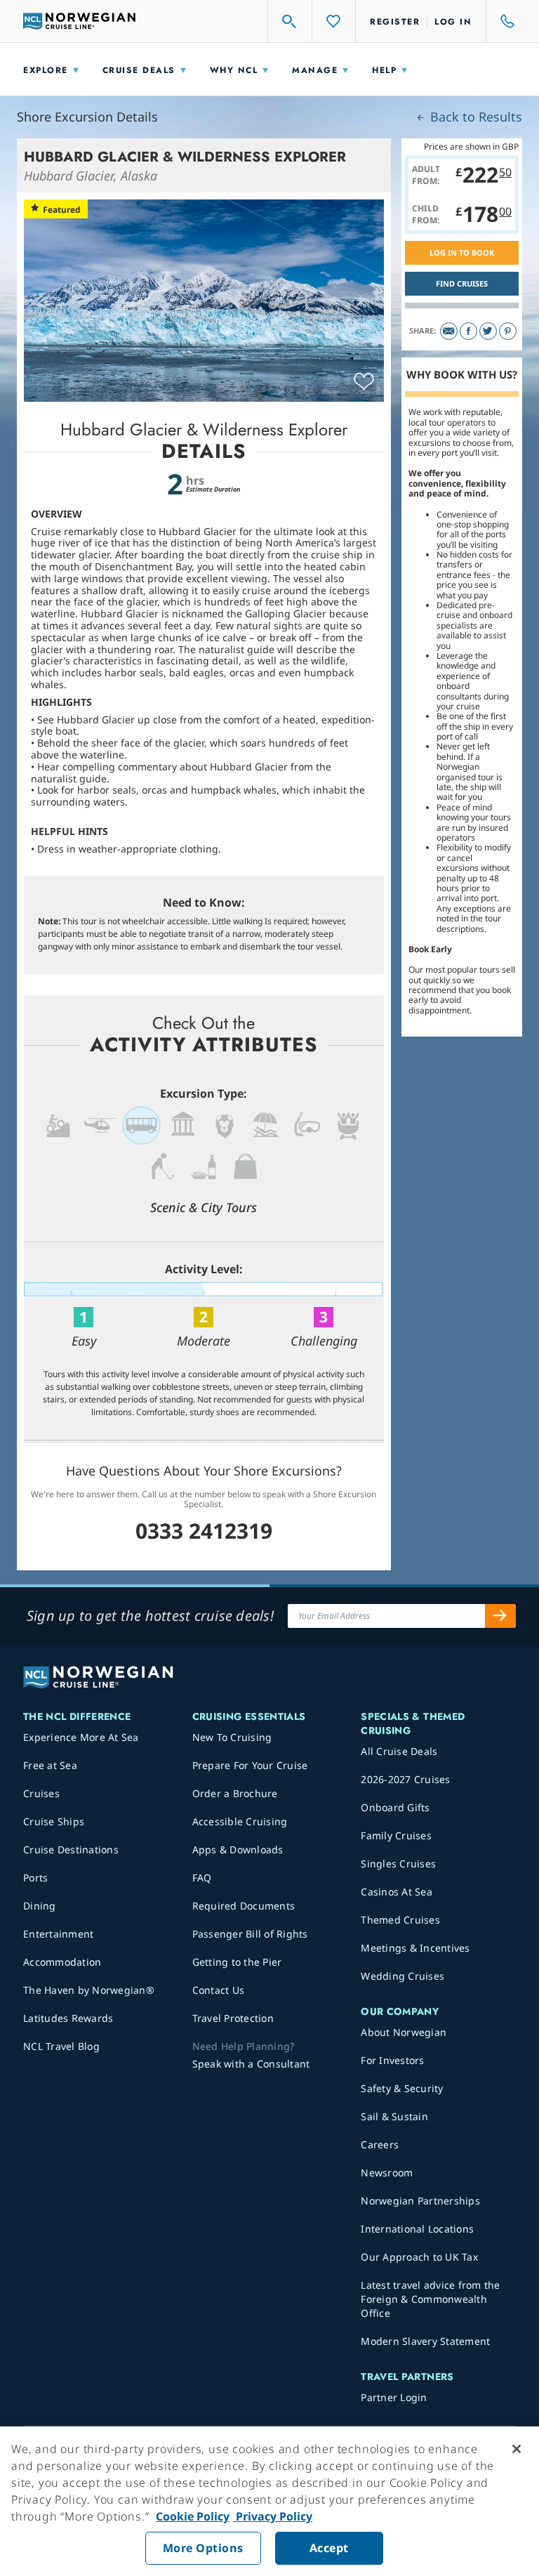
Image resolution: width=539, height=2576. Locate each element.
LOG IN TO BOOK (462, 252)
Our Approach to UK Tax (419, 2257)
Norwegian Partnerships (420, 2201)
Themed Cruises (400, 1920)
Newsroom (387, 2173)
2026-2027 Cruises (405, 1779)
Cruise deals (139, 70)
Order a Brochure (235, 1793)
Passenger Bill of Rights (250, 1934)
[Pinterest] (508, 331)
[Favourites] (334, 21)
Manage (315, 70)
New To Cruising (232, 1737)
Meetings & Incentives (415, 1948)
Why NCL (234, 70)
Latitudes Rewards (68, 2018)
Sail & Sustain (394, 2116)
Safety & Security (402, 2088)
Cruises (41, 1793)
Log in (453, 22)
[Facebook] (468, 331)
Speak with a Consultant (251, 2064)
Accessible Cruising (240, 1821)
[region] (269, 2501)
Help (384, 70)
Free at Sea (50, 1765)
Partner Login (394, 2397)
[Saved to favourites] (364, 382)
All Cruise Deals (399, 1751)
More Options (203, 2548)
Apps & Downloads (238, 1849)
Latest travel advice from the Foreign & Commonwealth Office (430, 2299)
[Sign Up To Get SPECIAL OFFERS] (500, 1616)
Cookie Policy (193, 2516)
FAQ (202, 1878)
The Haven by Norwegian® (89, 1990)
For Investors (392, 2060)
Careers (380, 2144)
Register (395, 22)
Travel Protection (233, 2018)
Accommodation (62, 1962)
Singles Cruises (398, 1864)
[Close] (517, 2449)
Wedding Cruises (402, 1976)
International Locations (417, 2229)
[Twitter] (488, 331)
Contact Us (219, 1990)
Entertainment (58, 1934)
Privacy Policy (273, 2516)
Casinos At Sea (397, 1892)
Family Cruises (396, 1835)
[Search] (290, 21)
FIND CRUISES (462, 283)
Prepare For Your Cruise (250, 1765)
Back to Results (474, 117)
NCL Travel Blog (61, 2046)
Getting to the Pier (237, 1962)
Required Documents (244, 1906)
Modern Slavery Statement (425, 2341)
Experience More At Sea (81, 1737)
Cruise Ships (54, 1821)
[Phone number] (501, 21)
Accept (329, 2548)
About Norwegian (404, 2032)
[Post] (449, 331)
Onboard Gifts (395, 1807)
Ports (35, 1878)
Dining (40, 1906)
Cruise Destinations (71, 1849)
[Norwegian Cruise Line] (79, 21)
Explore (46, 70)
